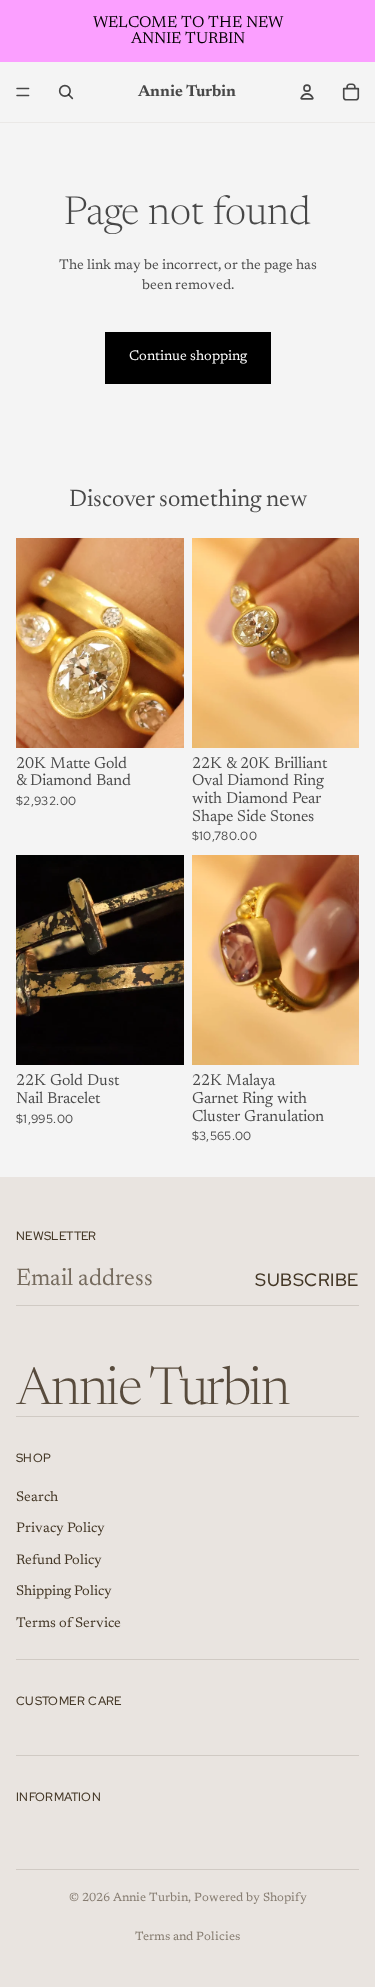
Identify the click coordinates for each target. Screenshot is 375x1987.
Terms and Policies (187, 1937)
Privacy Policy (60, 1529)
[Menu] (23, 92)
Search (37, 1497)
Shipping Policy (64, 1592)
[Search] (66, 92)
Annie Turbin (150, 1898)
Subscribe (307, 1279)
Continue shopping (188, 357)
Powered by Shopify (250, 1898)
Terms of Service (68, 1624)
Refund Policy (59, 1560)
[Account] (307, 92)
